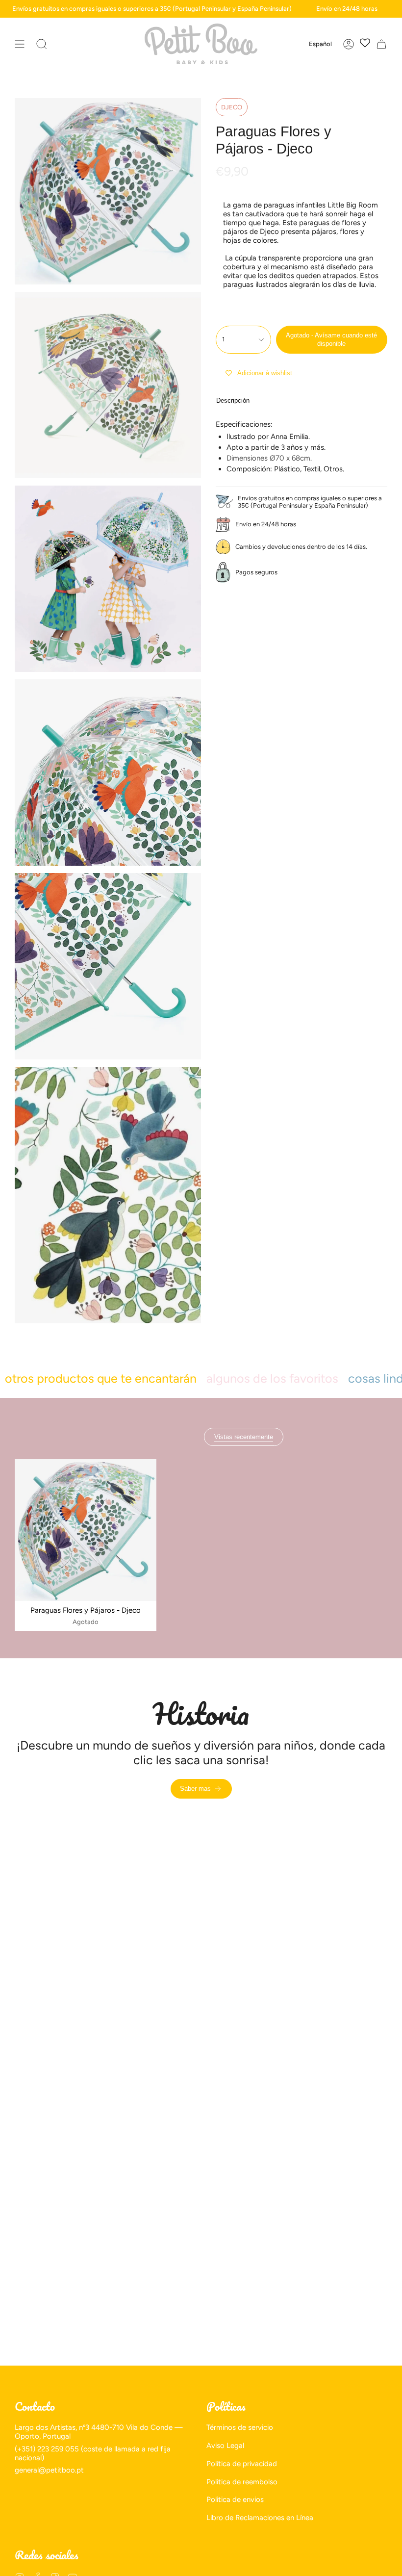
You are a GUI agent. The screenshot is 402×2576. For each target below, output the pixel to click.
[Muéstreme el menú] (20, 44)
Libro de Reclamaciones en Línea (260, 2518)
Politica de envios (235, 2499)
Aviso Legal (225, 2446)
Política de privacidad (242, 2464)
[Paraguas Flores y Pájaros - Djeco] (86, 1530)
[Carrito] (381, 44)
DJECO (232, 107)
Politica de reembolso (242, 2482)
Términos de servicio (240, 2427)
